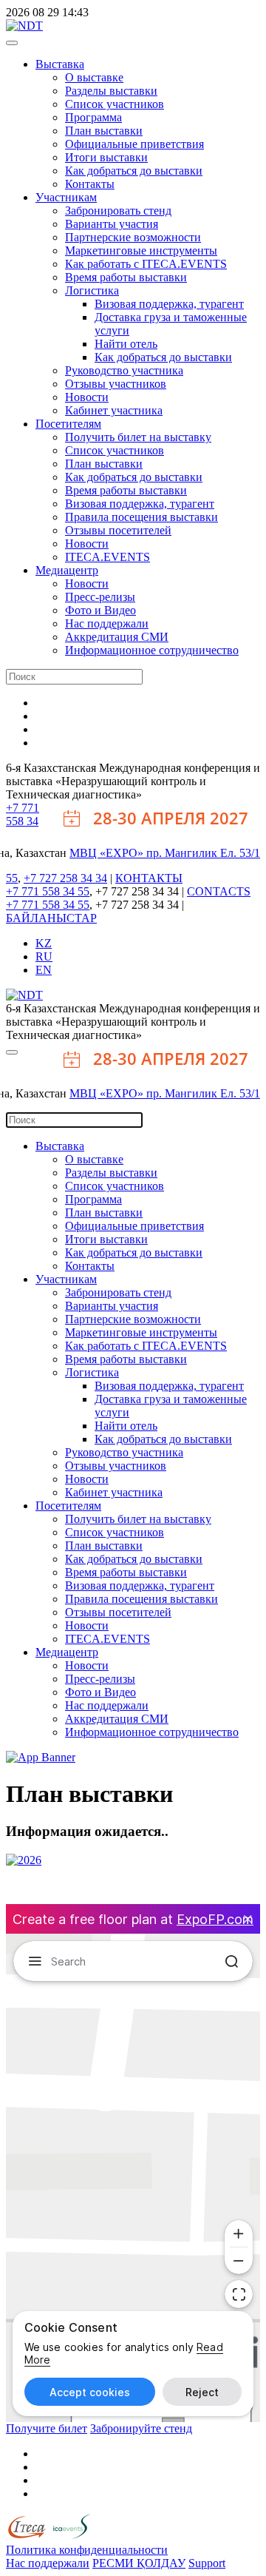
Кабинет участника (114, 410)
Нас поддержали (107, 623)
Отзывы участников (116, 384)
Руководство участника (124, 370)
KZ (44, 943)
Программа (93, 117)
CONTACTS (219, 891)
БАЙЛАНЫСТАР (51, 918)
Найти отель (126, 344)
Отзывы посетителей (118, 530)
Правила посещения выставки (141, 517)
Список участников (115, 104)
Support (207, 2563)
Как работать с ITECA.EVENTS (146, 264)
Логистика (92, 290)
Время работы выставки (126, 277)
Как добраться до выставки (134, 171)
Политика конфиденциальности (87, 2550)
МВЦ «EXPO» (108, 853)
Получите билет (47, 2428)
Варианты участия (112, 224)
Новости (87, 397)
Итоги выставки (106, 157)
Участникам (66, 197)
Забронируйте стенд (141, 2428)
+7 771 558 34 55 (48, 891)
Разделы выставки (111, 91)
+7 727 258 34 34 (65, 878)
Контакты (90, 184)
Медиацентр (67, 570)
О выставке (94, 77)
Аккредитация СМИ (117, 637)
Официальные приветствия (134, 144)
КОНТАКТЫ (149, 878)
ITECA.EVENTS (108, 557)
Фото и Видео (100, 610)
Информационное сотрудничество (152, 650)
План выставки (104, 131)
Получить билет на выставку (138, 437)
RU (44, 956)
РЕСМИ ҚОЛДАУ (139, 2563)
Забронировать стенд (118, 211)
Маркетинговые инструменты (141, 250)
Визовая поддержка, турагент (169, 304)
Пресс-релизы (100, 597)
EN (44, 970)
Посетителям (68, 424)
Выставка (60, 64)
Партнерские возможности (133, 237)
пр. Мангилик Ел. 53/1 (203, 853)
